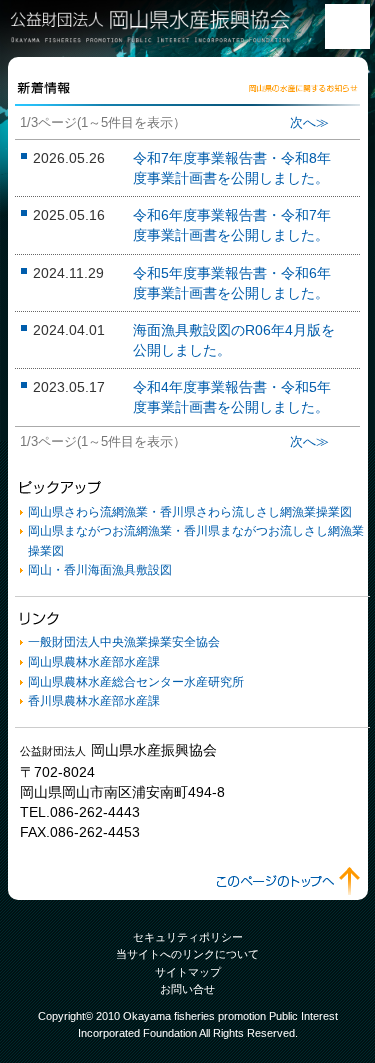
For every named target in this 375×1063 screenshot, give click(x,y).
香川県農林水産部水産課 (94, 701)
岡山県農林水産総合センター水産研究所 (136, 682)
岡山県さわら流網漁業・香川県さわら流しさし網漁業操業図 (190, 512)
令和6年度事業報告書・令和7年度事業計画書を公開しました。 (232, 225)
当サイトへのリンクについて (187, 954)
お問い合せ (187, 989)
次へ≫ (309, 122)
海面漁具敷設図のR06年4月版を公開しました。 (234, 340)
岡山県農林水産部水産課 (94, 662)
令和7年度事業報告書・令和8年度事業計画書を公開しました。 (232, 168)
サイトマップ (188, 972)
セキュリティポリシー (188, 937)
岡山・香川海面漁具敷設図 (100, 570)
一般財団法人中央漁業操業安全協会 (124, 642)
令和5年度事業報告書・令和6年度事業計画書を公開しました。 (232, 283)
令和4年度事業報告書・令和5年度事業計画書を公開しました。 (232, 397)
